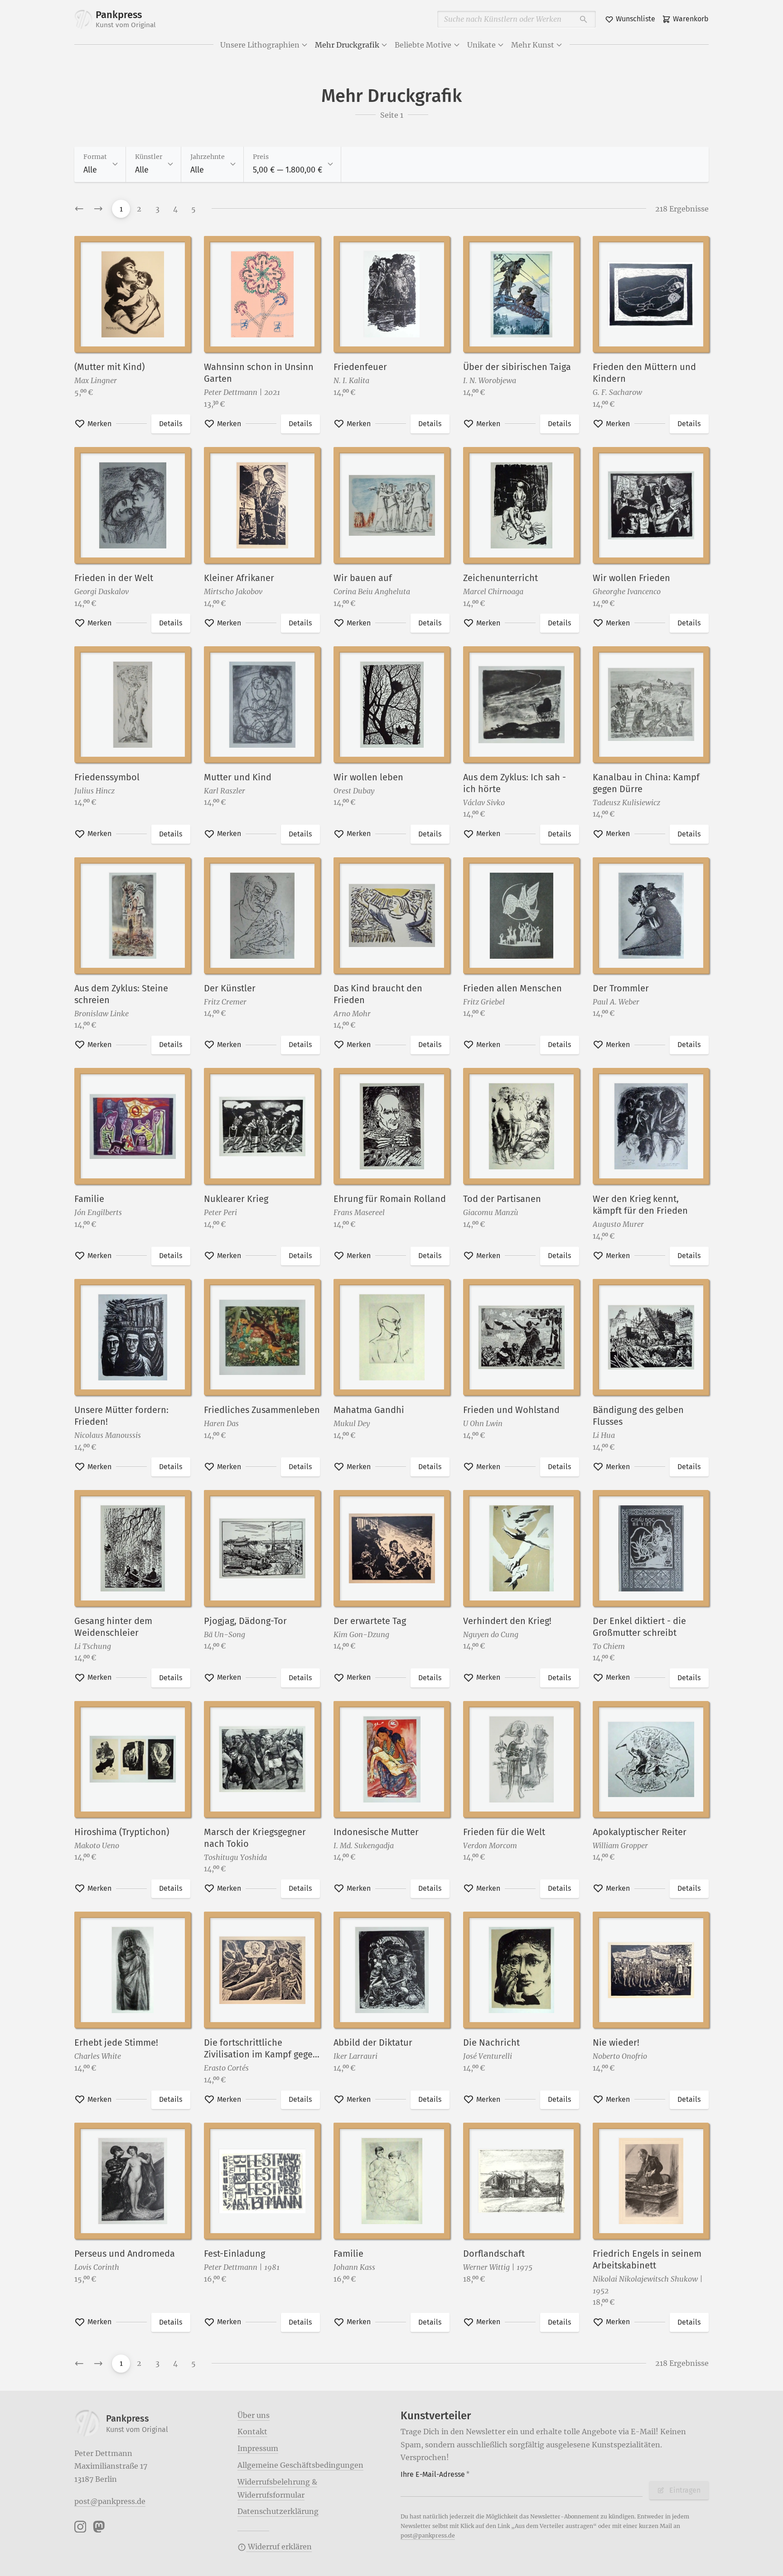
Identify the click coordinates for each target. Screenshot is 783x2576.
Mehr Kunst (533, 45)
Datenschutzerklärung (278, 2511)
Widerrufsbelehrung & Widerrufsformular (277, 2488)
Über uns (254, 2415)
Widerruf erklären (279, 2547)
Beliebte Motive (423, 45)
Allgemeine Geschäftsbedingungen (300, 2465)
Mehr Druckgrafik (347, 45)
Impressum (258, 2448)
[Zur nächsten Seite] (98, 209)
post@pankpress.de (110, 2501)
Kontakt (252, 2432)
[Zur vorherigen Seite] (79, 209)
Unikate (481, 45)
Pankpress (126, 19)
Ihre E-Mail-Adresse (435, 2474)
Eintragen (685, 2490)
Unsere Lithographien (260, 45)
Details (171, 424)
